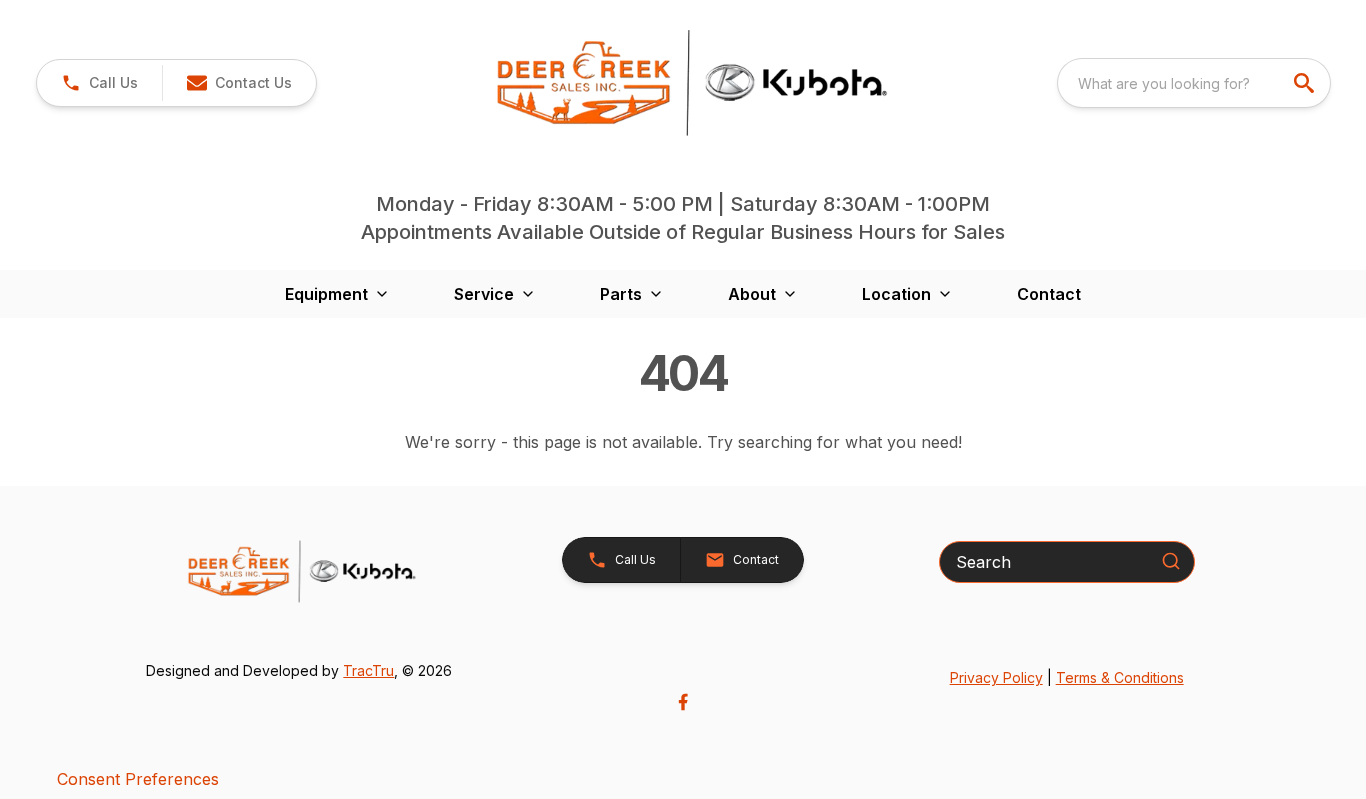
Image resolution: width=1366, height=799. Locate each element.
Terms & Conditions (1120, 677)
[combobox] (1194, 83)
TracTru (368, 670)
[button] (99, 83)
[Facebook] (683, 702)
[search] (1306, 83)
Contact (1049, 294)
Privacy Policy (996, 677)
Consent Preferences (138, 779)
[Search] (1171, 561)
